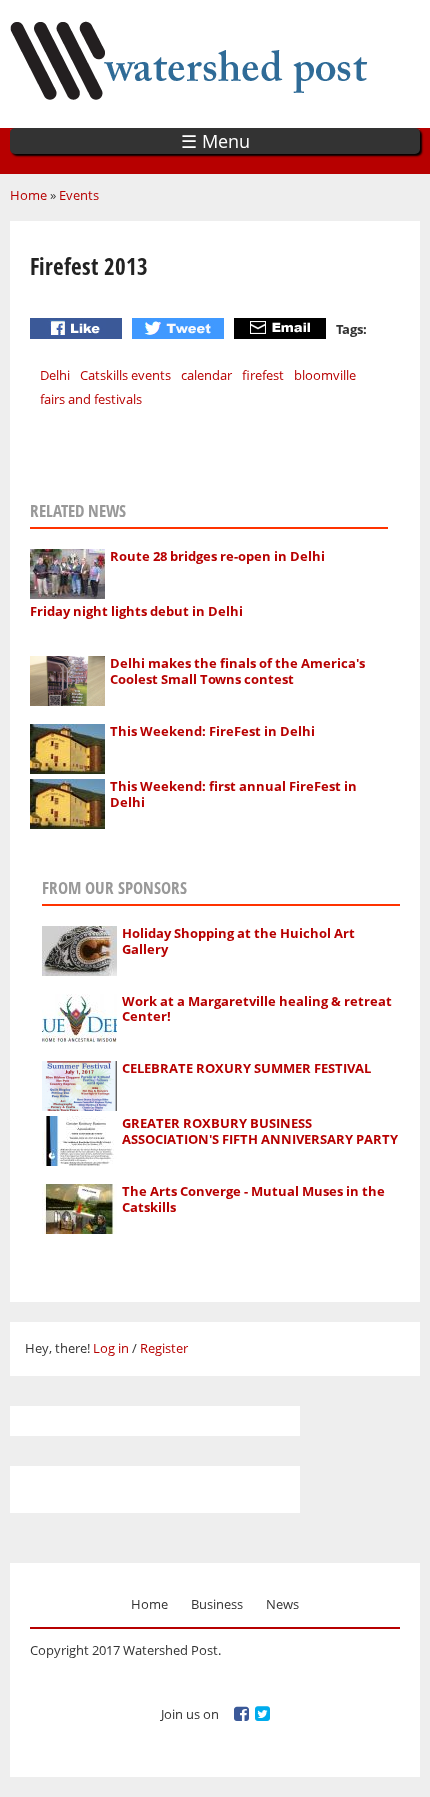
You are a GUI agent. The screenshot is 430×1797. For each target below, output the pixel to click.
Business (217, 1604)
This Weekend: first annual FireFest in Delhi (233, 794)
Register (164, 1348)
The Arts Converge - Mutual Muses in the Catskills (253, 1199)
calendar (206, 375)
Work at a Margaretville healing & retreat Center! (257, 1009)
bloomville (325, 375)
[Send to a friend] (282, 328)
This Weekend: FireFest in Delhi (212, 731)
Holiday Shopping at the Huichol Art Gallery (238, 941)
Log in (111, 1348)
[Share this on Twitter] (180, 328)
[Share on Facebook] (78, 328)
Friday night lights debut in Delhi (136, 611)
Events (79, 195)
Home (28, 195)
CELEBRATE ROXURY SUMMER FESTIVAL (246, 1068)
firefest (263, 375)
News (282, 1604)
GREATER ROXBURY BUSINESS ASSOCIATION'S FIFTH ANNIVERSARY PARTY (260, 1131)
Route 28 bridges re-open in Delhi (217, 556)
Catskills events (125, 375)
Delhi (55, 375)
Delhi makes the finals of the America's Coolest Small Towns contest (237, 671)
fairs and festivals (91, 399)
